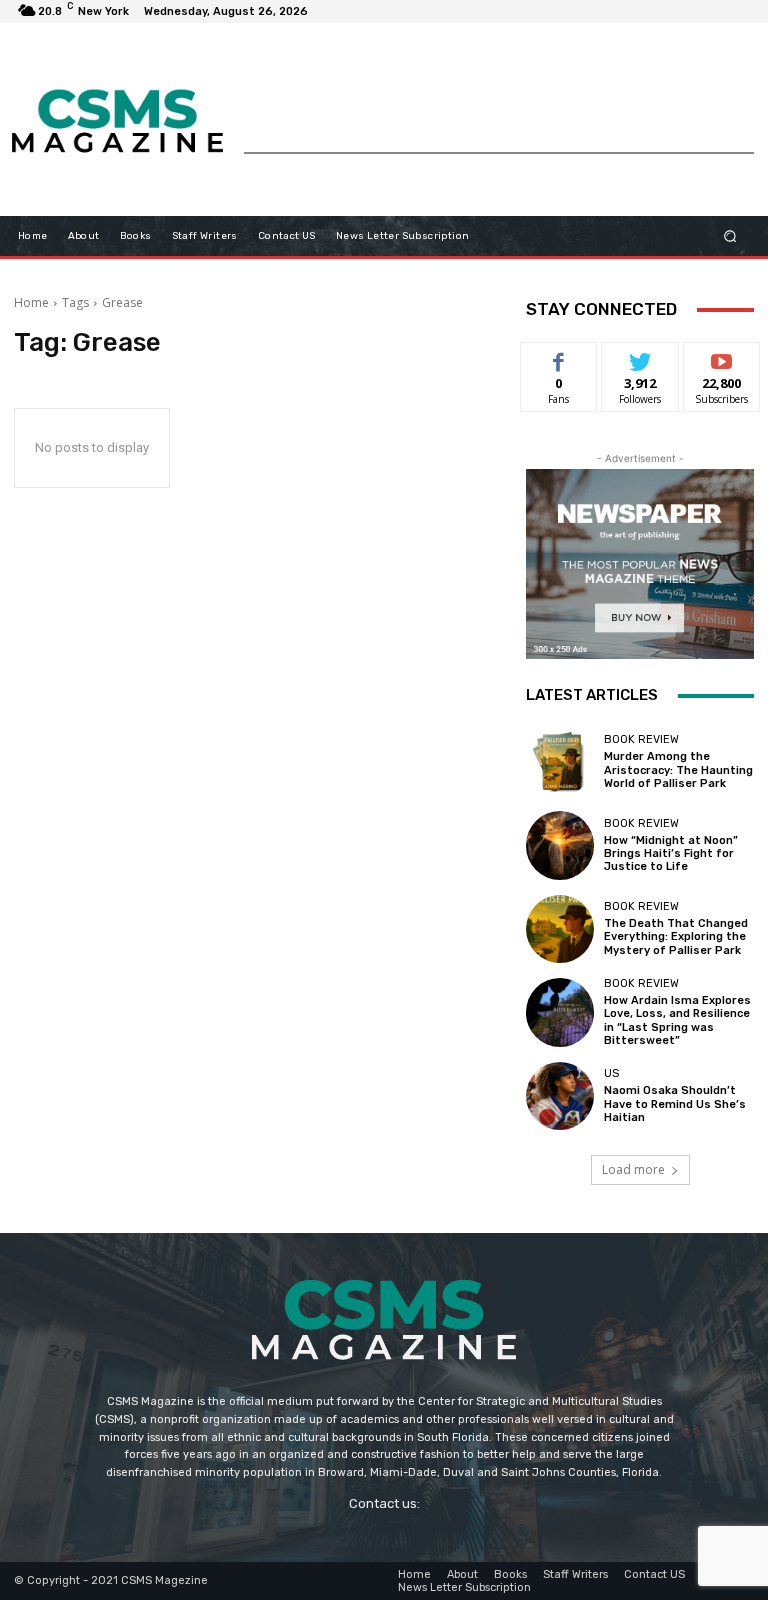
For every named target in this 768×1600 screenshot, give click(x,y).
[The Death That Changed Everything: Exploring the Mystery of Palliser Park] (560, 929)
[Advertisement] (499, 107)
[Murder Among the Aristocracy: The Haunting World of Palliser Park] (560, 762)
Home (31, 302)
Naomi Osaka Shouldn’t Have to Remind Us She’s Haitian (675, 1103)
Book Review (641, 739)
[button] (730, 235)
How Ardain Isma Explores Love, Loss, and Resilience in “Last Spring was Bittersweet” (677, 1020)
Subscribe (722, 357)
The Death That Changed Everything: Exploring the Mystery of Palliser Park (676, 936)
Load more (633, 1169)
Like (559, 357)
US (611, 1073)
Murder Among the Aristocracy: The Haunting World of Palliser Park (678, 769)
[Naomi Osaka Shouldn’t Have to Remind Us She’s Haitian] (560, 1096)
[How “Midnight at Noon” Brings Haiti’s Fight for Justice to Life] (560, 845)
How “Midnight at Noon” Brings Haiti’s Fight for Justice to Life (671, 853)
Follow (640, 357)
